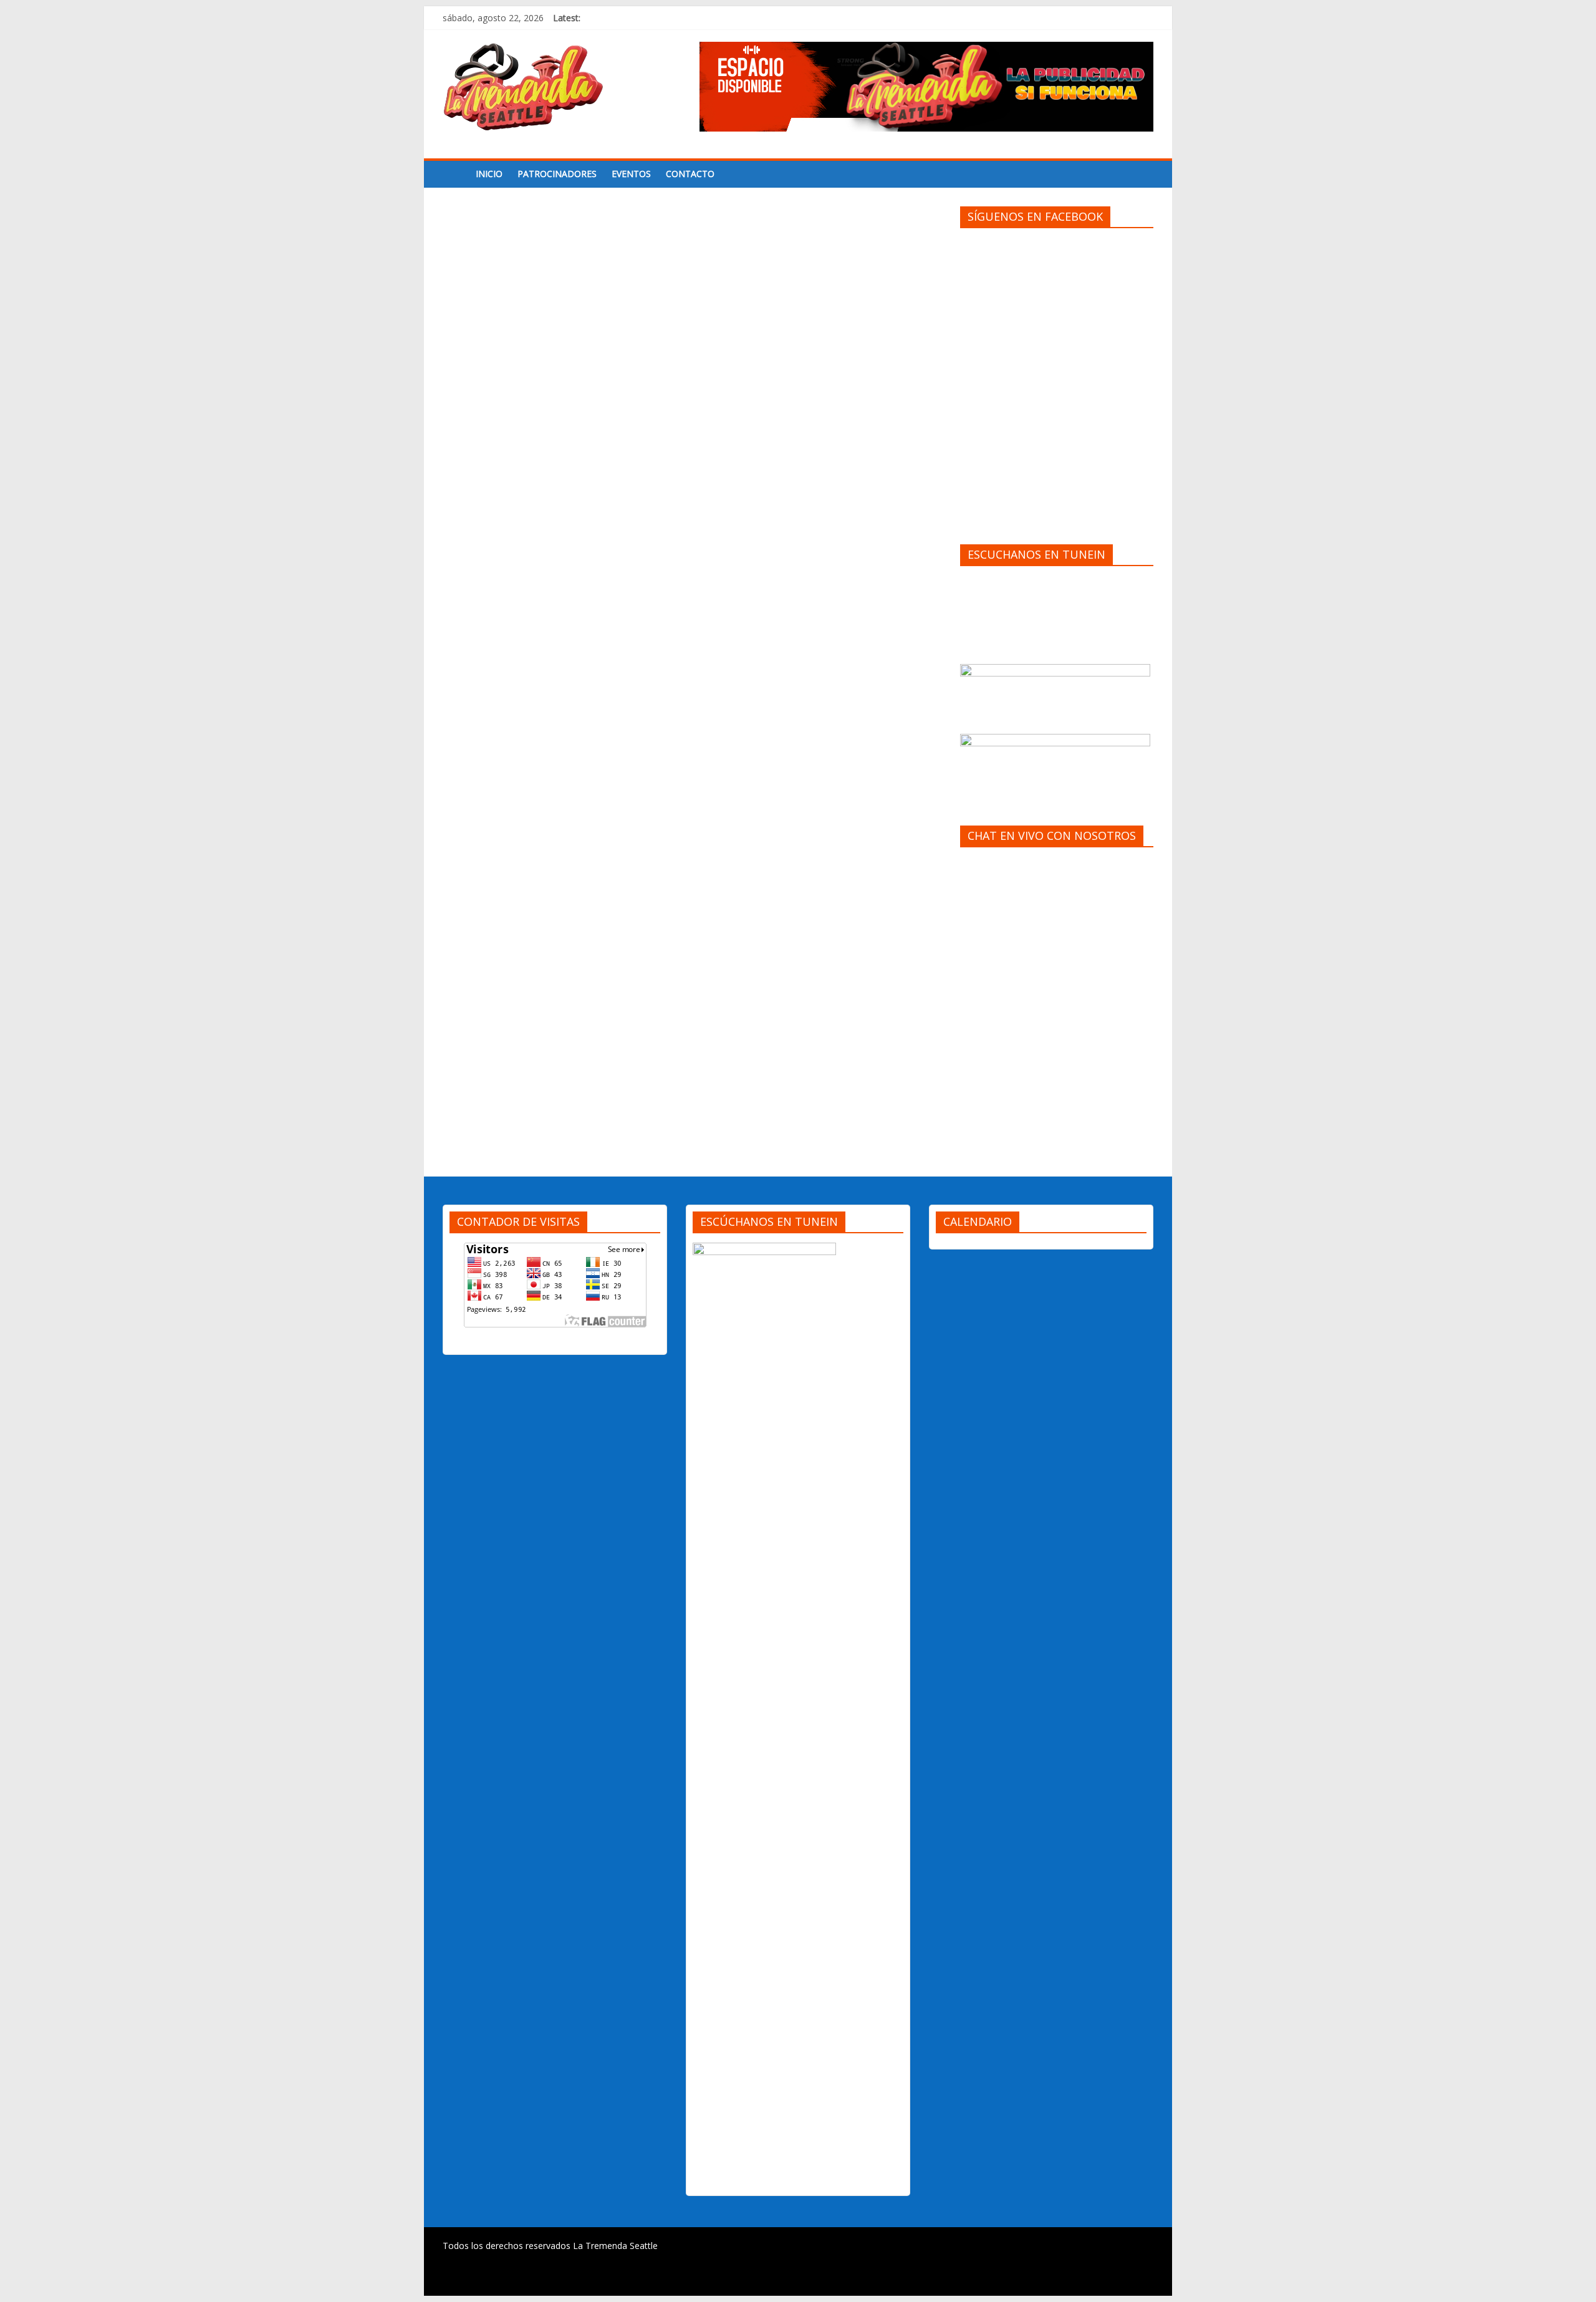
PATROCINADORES (557, 174)
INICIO (489, 174)
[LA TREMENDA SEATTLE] (455, 174)
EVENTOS (631, 174)
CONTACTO (690, 174)
